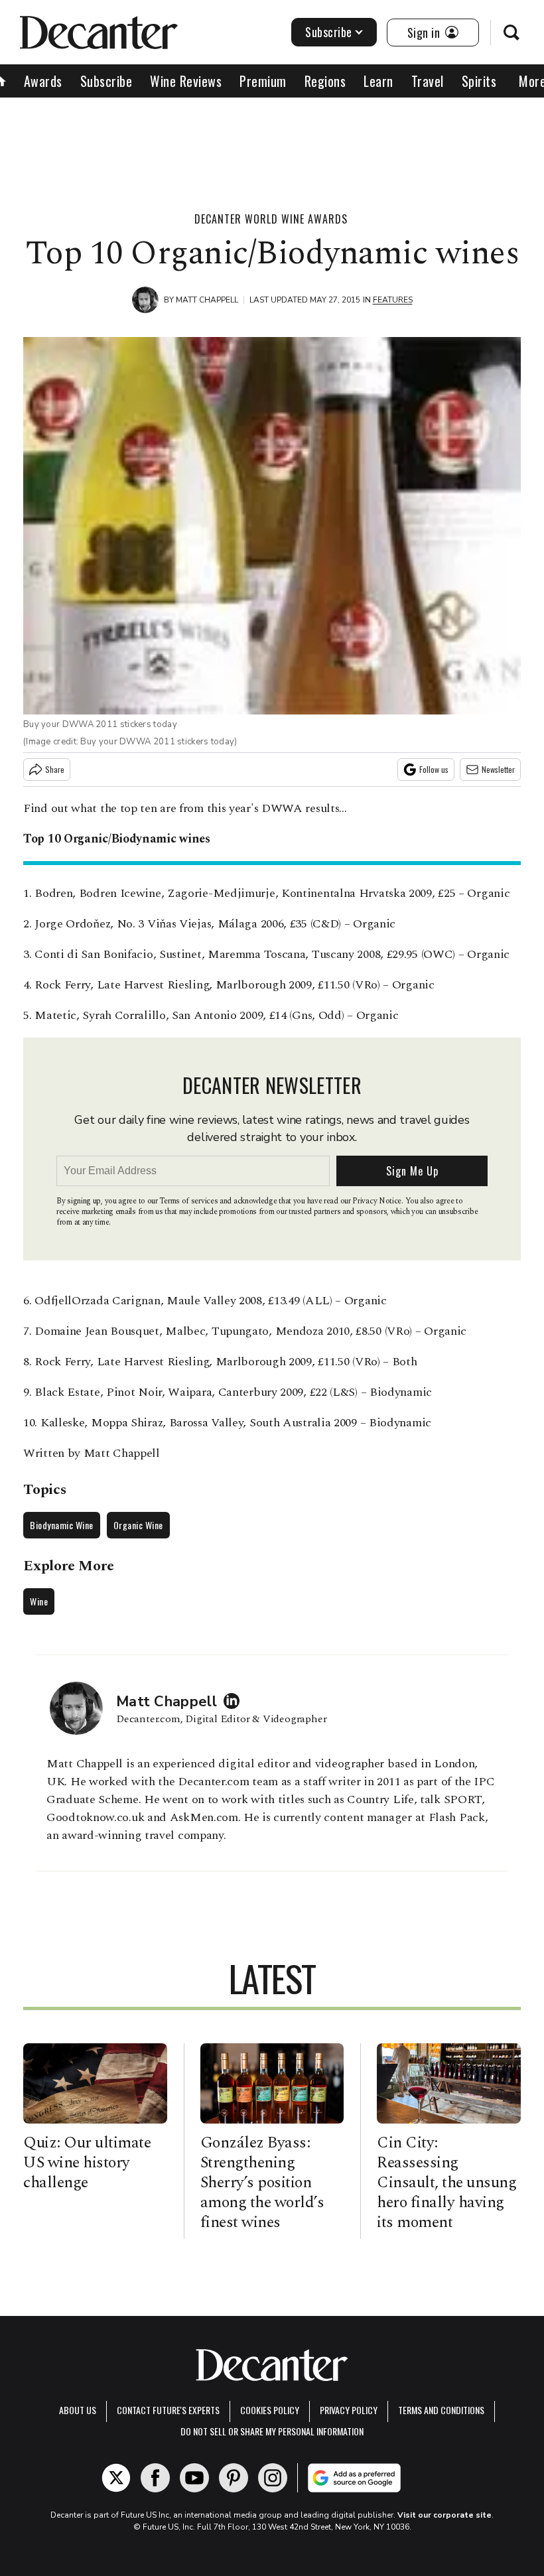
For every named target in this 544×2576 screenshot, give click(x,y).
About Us (78, 2410)
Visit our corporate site (444, 2515)
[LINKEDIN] (235, 1701)
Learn (378, 81)
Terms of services (189, 1201)
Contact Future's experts (168, 2410)
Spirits (479, 81)
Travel (428, 81)
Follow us (434, 769)
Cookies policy (270, 2410)
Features (393, 300)
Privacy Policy (349, 2410)
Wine (39, 1601)
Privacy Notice (377, 1201)
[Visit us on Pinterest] (234, 2478)
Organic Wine (138, 1525)
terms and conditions (441, 2410)
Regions (325, 81)
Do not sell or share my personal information (272, 2431)
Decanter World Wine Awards (271, 219)
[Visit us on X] (116, 2478)
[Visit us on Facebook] (155, 2478)
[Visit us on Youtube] (194, 2478)
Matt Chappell (207, 300)
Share (55, 769)
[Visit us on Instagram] (273, 2478)
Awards (43, 81)
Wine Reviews (186, 81)
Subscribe (329, 32)
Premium (263, 81)
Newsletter (498, 769)
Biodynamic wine (62, 1525)
